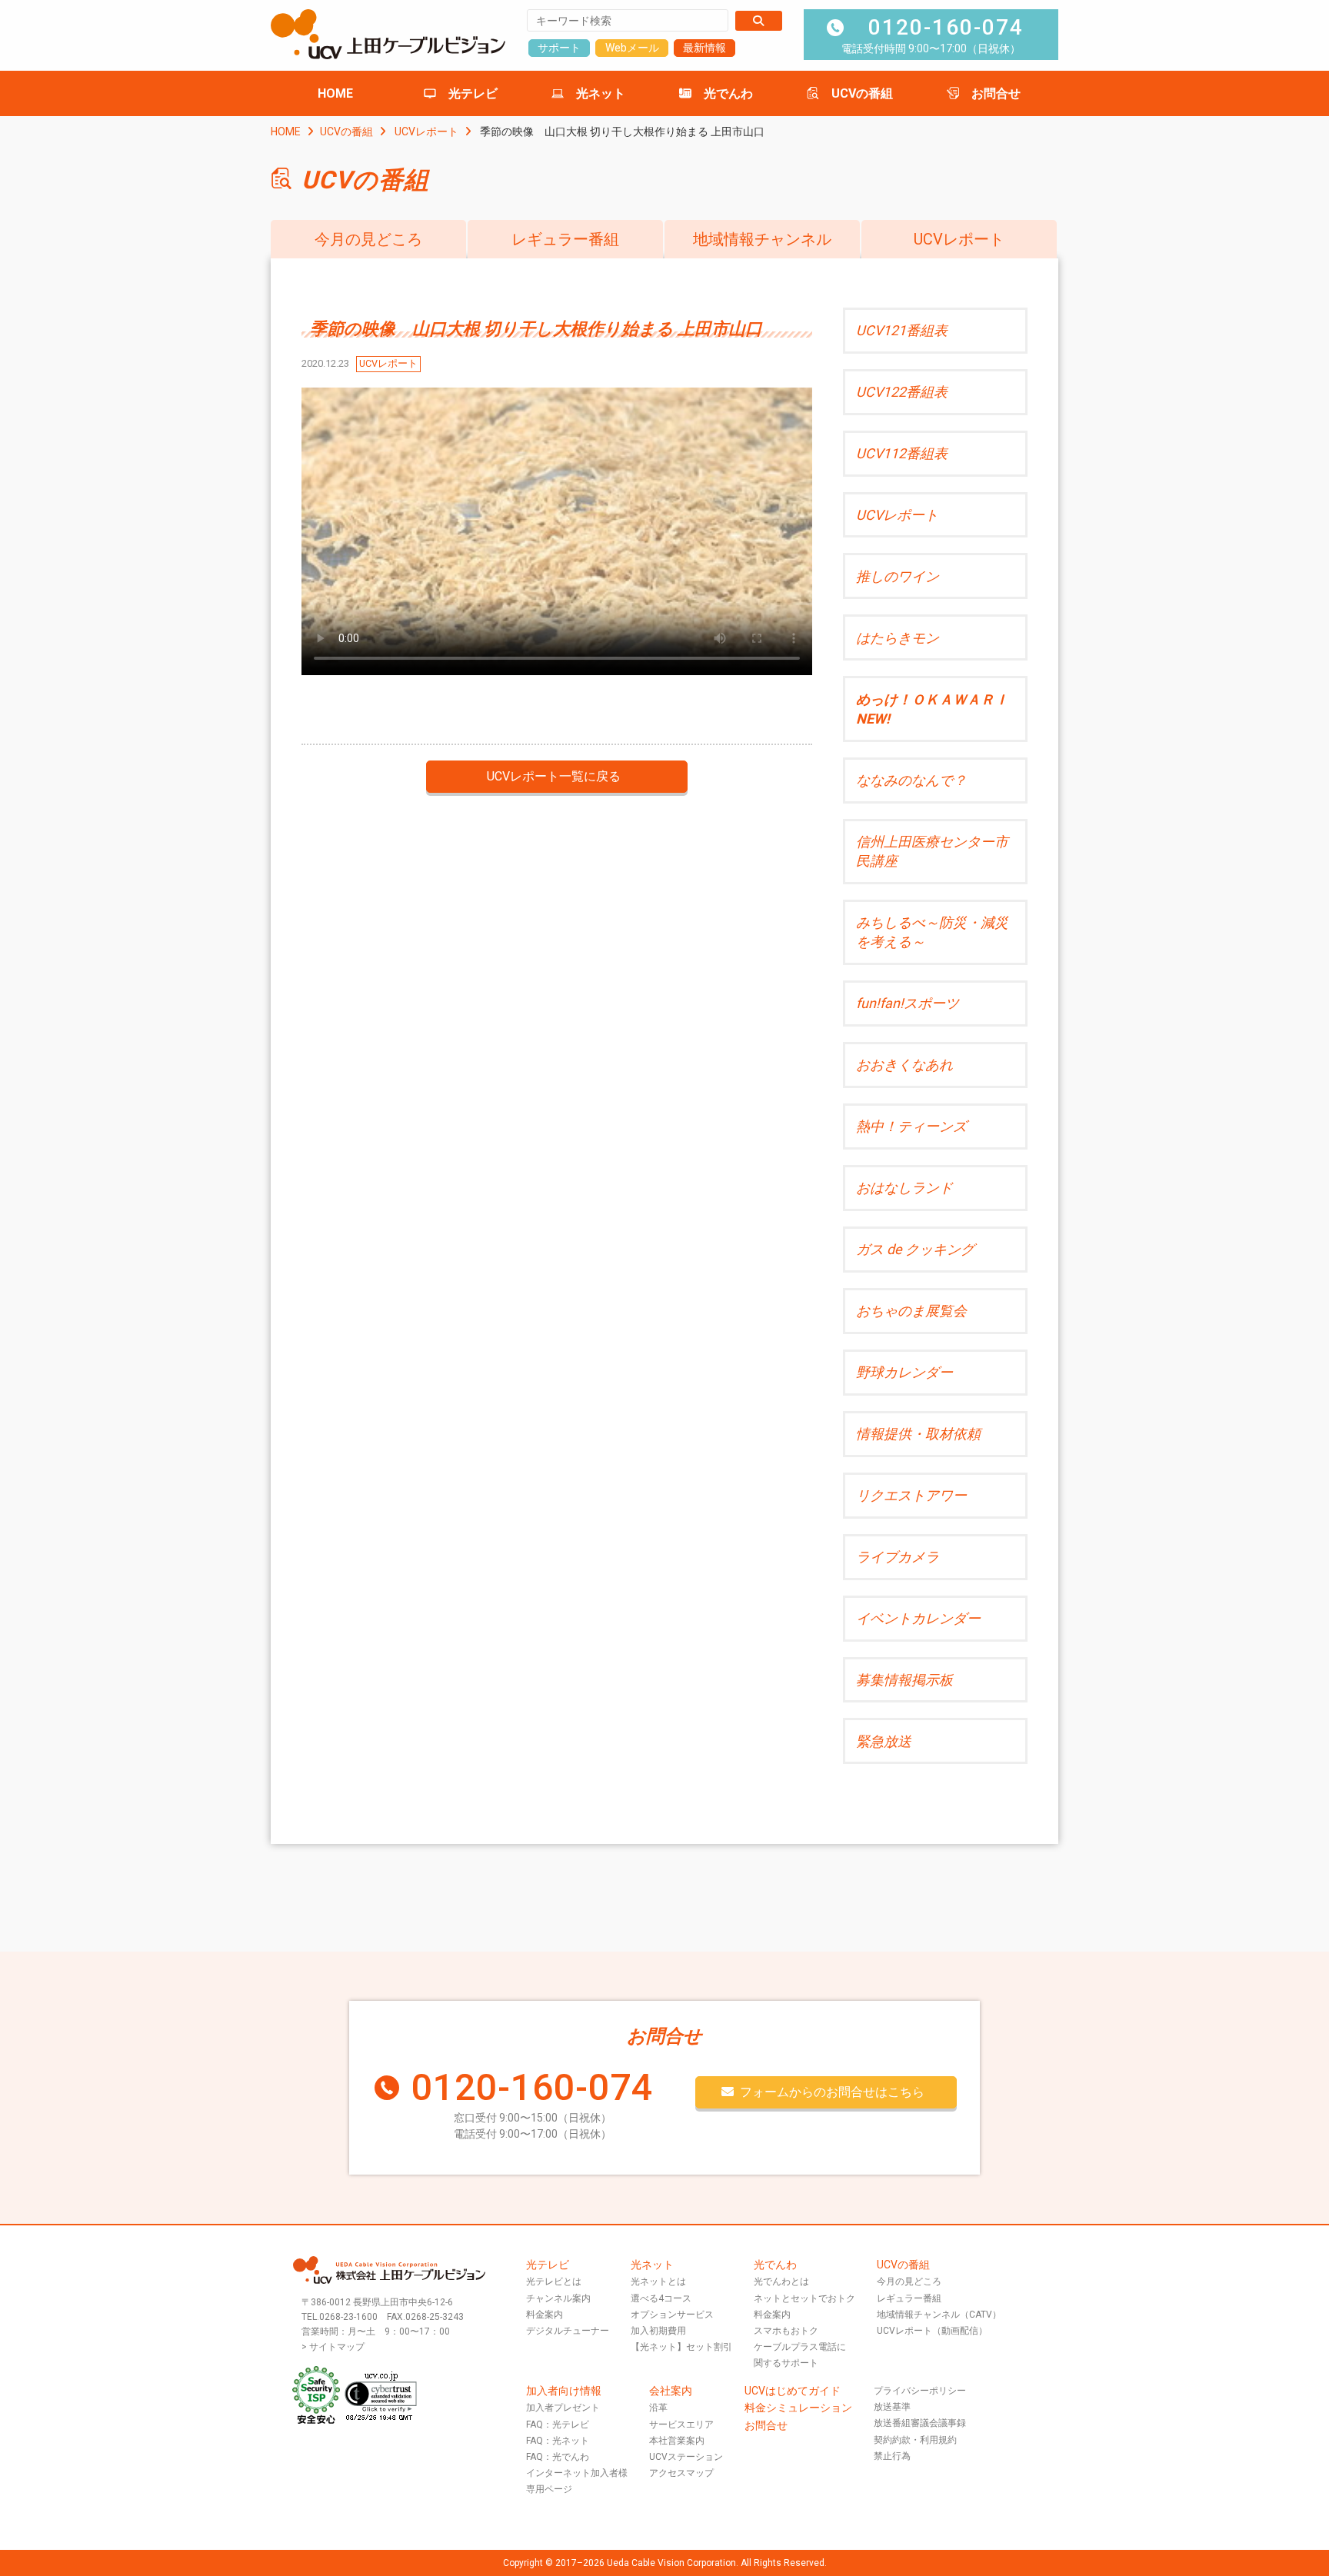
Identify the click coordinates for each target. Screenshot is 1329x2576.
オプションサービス (672, 2315)
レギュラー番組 (565, 239)
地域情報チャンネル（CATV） (939, 2315)
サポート (559, 48)
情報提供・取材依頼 (918, 1434)
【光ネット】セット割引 (681, 2347)
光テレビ (473, 93)
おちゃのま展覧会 (911, 1311)
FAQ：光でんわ (558, 2457)
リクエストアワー (911, 1495)
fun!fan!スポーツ (908, 1003)
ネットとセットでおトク (804, 2298)
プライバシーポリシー (920, 2391)
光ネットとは (658, 2281)
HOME (335, 93)
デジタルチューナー (568, 2331)
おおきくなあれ (904, 1065)
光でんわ (728, 93)
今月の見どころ (368, 239)
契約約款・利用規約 (915, 2440)
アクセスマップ (681, 2473)
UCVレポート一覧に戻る (554, 776)
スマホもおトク (786, 2331)
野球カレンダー (904, 1372)
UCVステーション (686, 2457)
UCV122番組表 (902, 392)
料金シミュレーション (798, 2408)
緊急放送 (884, 1741)
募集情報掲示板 (904, 1680)
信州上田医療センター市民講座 (932, 851)
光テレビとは (554, 2281)
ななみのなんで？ (911, 780)
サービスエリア (681, 2425)
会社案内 (671, 2391)
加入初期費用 (658, 2331)
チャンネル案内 (558, 2298)
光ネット (601, 93)
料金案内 (545, 2315)
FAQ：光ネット (558, 2441)
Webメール (632, 48)
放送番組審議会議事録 (920, 2423)
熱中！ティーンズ (911, 1126)
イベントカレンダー (918, 1618)
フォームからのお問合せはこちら (832, 2092)
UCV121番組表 (902, 330)
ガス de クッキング (915, 1249)
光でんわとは (781, 2281)
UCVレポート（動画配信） (932, 2331)
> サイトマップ (333, 2347)
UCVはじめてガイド (793, 2391)
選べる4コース (661, 2298)
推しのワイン (898, 576)
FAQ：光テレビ (558, 2425)
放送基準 (892, 2407)
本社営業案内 (677, 2441)
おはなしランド (904, 1188)
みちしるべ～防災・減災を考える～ (932, 932)
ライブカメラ (898, 1557)
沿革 (658, 2408)
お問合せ (996, 93)
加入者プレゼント (563, 2408)
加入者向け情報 (564, 2391)
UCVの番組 (862, 93)
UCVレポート (426, 131)
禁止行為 (892, 2456)
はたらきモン (898, 638)
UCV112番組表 (902, 453)
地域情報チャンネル (762, 239)
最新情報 (704, 48)
